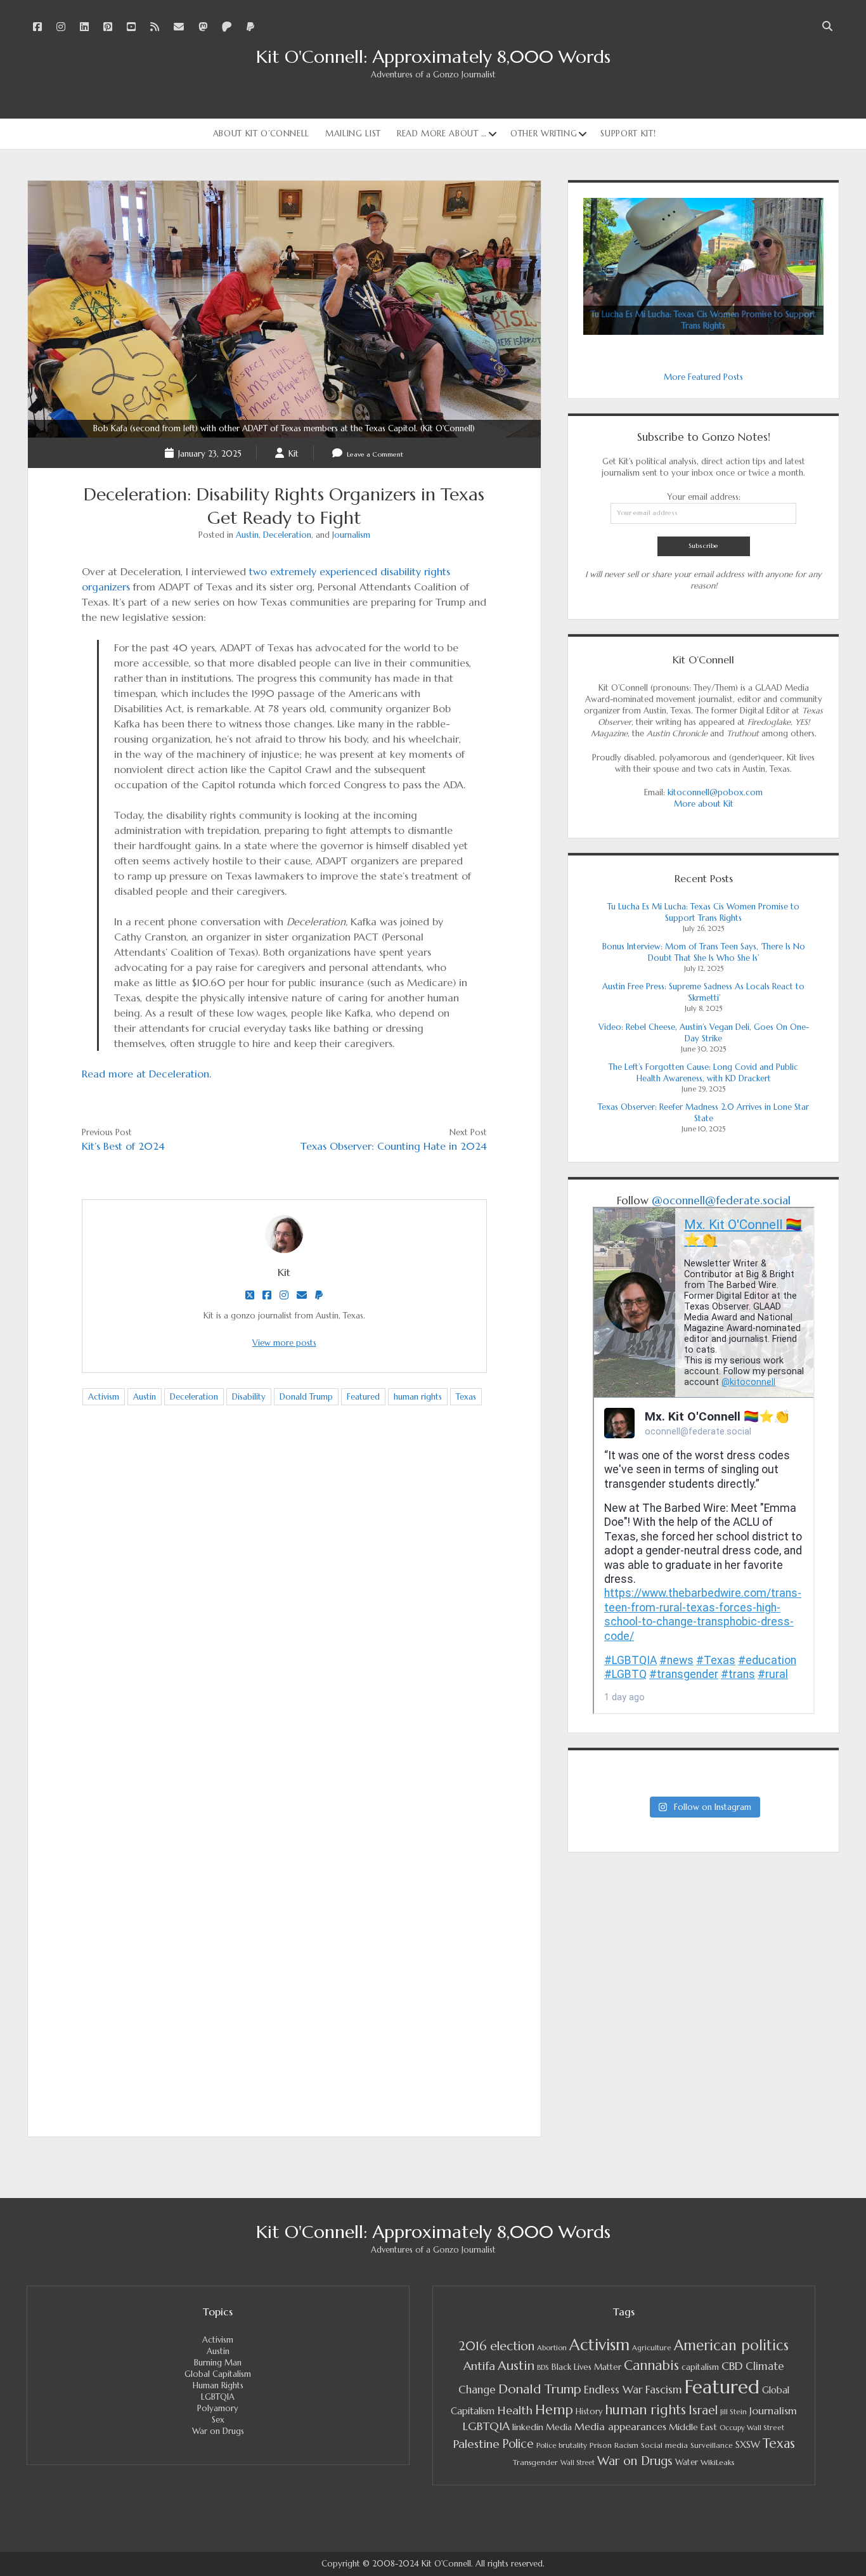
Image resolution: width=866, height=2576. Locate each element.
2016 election (496, 2346)
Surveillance (712, 2445)
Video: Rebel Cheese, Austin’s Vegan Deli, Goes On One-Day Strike (704, 1033)
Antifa (479, 2366)
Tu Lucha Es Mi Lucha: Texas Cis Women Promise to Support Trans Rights (703, 912)
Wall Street (578, 2463)
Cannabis (651, 2365)
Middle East (693, 2427)
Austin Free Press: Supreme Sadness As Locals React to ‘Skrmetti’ (703, 992)
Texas (466, 1397)
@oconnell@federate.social (721, 1200)
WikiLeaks (718, 2462)
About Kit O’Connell (261, 133)
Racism (626, 2445)
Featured (363, 1397)
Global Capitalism (218, 2374)
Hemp (554, 2410)
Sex (218, 2420)
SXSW (748, 2445)
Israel (703, 2410)
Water (687, 2462)
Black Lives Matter (586, 2367)
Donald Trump (306, 1397)
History (589, 2412)
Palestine (476, 2444)
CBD (732, 2366)
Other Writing (544, 133)
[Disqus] (284, 1615)
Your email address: (704, 497)
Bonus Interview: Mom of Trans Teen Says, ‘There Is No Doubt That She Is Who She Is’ (704, 952)
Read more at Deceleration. (146, 1074)
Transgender (535, 2462)
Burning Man (218, 2363)
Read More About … (442, 133)
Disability (249, 1397)
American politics (731, 2345)
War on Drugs (218, 2431)
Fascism (664, 2390)
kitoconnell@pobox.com (715, 792)
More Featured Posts (703, 377)
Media (559, 2427)
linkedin (528, 2427)
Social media (664, 2445)
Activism (104, 1397)
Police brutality (562, 2445)
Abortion (552, 2348)
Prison (601, 2445)
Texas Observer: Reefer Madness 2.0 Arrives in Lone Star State (703, 1113)
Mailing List (353, 133)
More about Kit (704, 804)
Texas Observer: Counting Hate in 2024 (394, 1146)
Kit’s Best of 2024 (123, 1146)
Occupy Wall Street (752, 2428)
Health (515, 2410)
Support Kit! (628, 133)
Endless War (613, 2390)
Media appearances (620, 2427)
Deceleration (287, 535)
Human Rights (218, 2385)
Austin (247, 535)
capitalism (700, 2367)
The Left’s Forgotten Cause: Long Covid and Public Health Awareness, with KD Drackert (703, 1073)
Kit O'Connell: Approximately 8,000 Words (433, 57)
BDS (543, 2367)
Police (518, 2444)
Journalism (351, 535)
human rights (418, 1397)
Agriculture (652, 2348)
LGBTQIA (218, 2397)
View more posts (284, 1343)
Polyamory (218, 2408)
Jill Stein (734, 2412)
